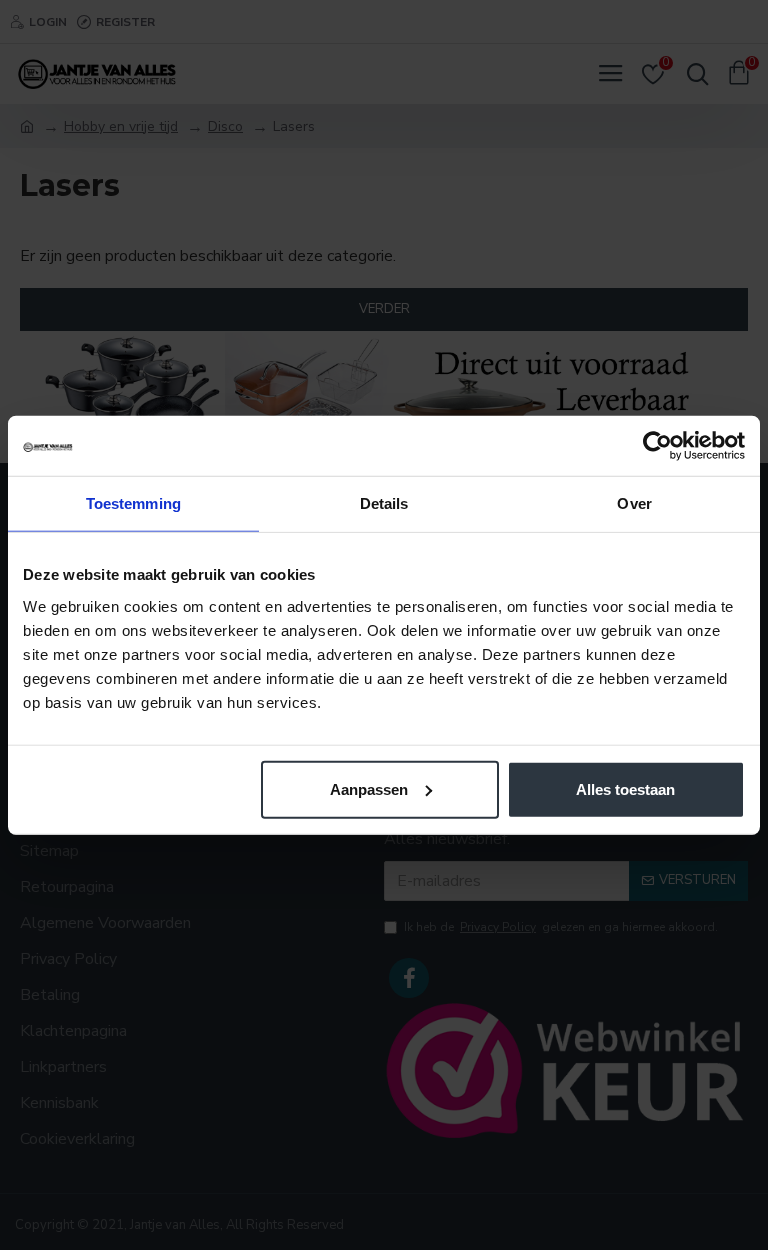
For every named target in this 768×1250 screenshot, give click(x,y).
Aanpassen (369, 788)
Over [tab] (634, 503)
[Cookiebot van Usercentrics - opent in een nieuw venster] (657, 446)
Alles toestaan (625, 788)
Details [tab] (384, 503)
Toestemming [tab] (133, 503)
